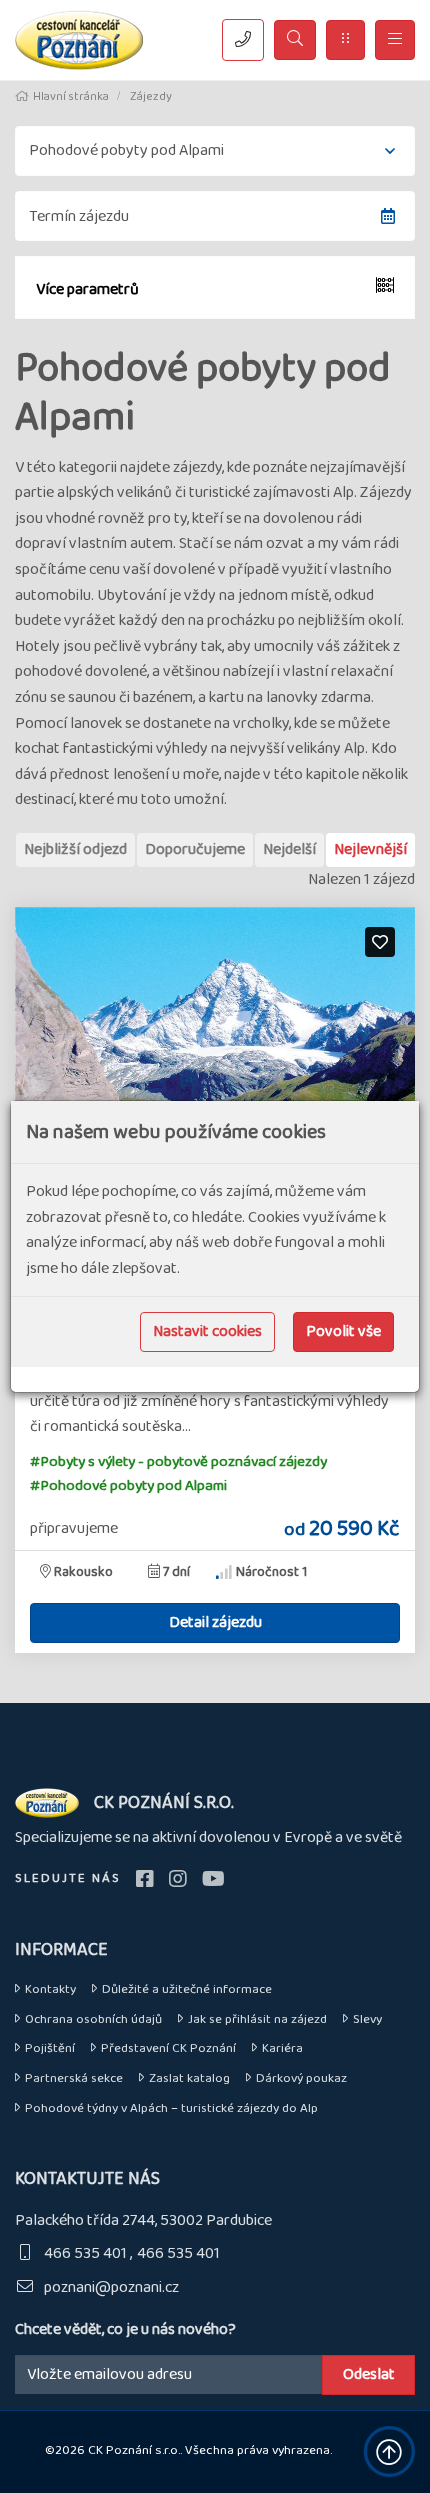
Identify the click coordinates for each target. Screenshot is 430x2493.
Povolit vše (343, 1331)
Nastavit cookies (207, 1331)
